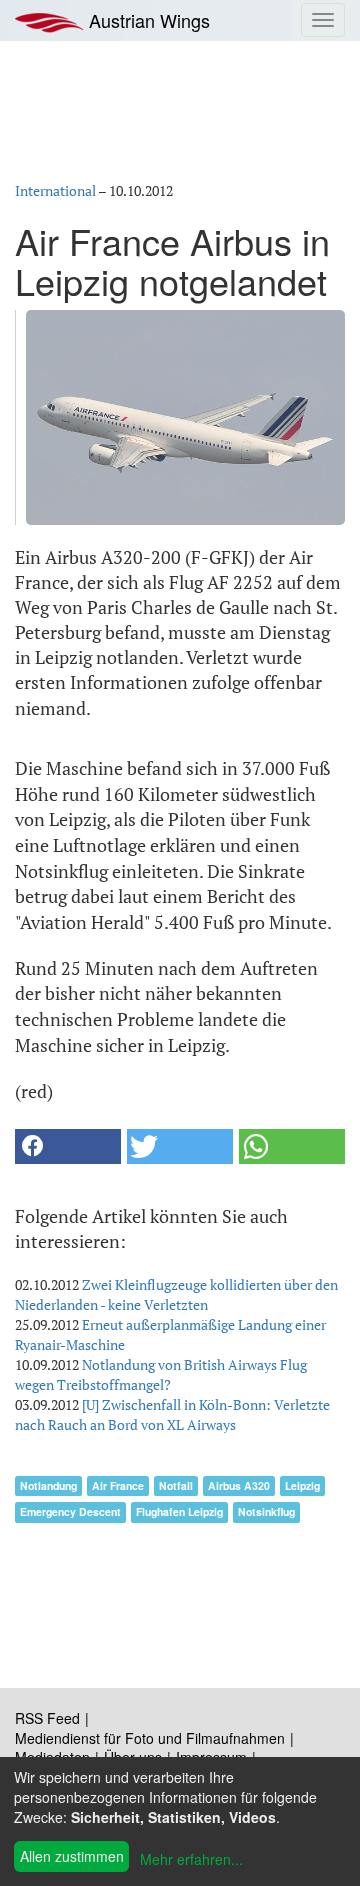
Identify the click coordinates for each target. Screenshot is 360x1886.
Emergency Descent (70, 1511)
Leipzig (302, 1485)
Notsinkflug (266, 1511)
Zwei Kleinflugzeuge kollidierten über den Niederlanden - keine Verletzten (176, 1294)
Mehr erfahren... (191, 1859)
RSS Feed (47, 1718)
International (55, 190)
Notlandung (48, 1485)
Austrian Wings (147, 20)
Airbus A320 (239, 1485)
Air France (118, 1485)
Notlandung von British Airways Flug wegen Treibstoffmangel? (161, 1374)
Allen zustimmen (72, 1856)
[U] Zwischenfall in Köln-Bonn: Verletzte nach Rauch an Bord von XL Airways (172, 1414)
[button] (68, 1146)
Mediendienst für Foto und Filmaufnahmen (150, 1738)
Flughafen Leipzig (179, 1511)
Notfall (176, 1485)
